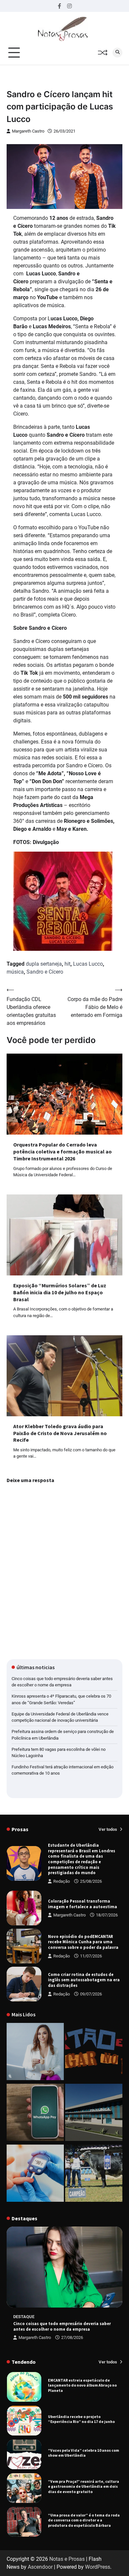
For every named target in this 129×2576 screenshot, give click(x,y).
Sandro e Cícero (45, 972)
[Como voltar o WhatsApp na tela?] (35, 2113)
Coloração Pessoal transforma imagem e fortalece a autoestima (83, 1904)
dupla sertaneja (44, 964)
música (15, 972)
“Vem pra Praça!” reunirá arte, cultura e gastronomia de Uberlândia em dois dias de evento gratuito (84, 2455)
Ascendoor (40, 2567)
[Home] (35, 2053)
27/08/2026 (72, 2337)
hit (67, 964)
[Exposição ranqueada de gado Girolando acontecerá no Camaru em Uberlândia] (94, 2174)
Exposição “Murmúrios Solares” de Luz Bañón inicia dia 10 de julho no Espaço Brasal (60, 1292)
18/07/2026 (107, 1915)
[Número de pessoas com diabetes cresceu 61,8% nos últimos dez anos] (35, 2174)
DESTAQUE (24, 2317)
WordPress (98, 2567)
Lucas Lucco (88, 964)
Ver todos (108, 1829)
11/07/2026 (91, 1956)
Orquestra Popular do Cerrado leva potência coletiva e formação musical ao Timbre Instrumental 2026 (63, 1151)
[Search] (117, 53)
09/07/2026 (91, 1994)
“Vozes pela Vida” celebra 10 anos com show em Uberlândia (84, 2421)
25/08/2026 (91, 1881)
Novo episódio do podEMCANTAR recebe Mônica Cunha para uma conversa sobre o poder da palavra (83, 1942)
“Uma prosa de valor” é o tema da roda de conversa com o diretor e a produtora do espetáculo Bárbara (84, 2489)
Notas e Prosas (67, 2559)
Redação (62, 1881)
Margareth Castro (28, 131)
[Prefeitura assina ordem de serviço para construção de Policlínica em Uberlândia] (94, 2113)
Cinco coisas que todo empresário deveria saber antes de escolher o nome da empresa (62, 2326)
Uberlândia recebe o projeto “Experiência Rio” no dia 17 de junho (81, 2388)
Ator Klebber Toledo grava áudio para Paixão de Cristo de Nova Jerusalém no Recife (60, 1433)
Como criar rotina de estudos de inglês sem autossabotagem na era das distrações (84, 1980)
